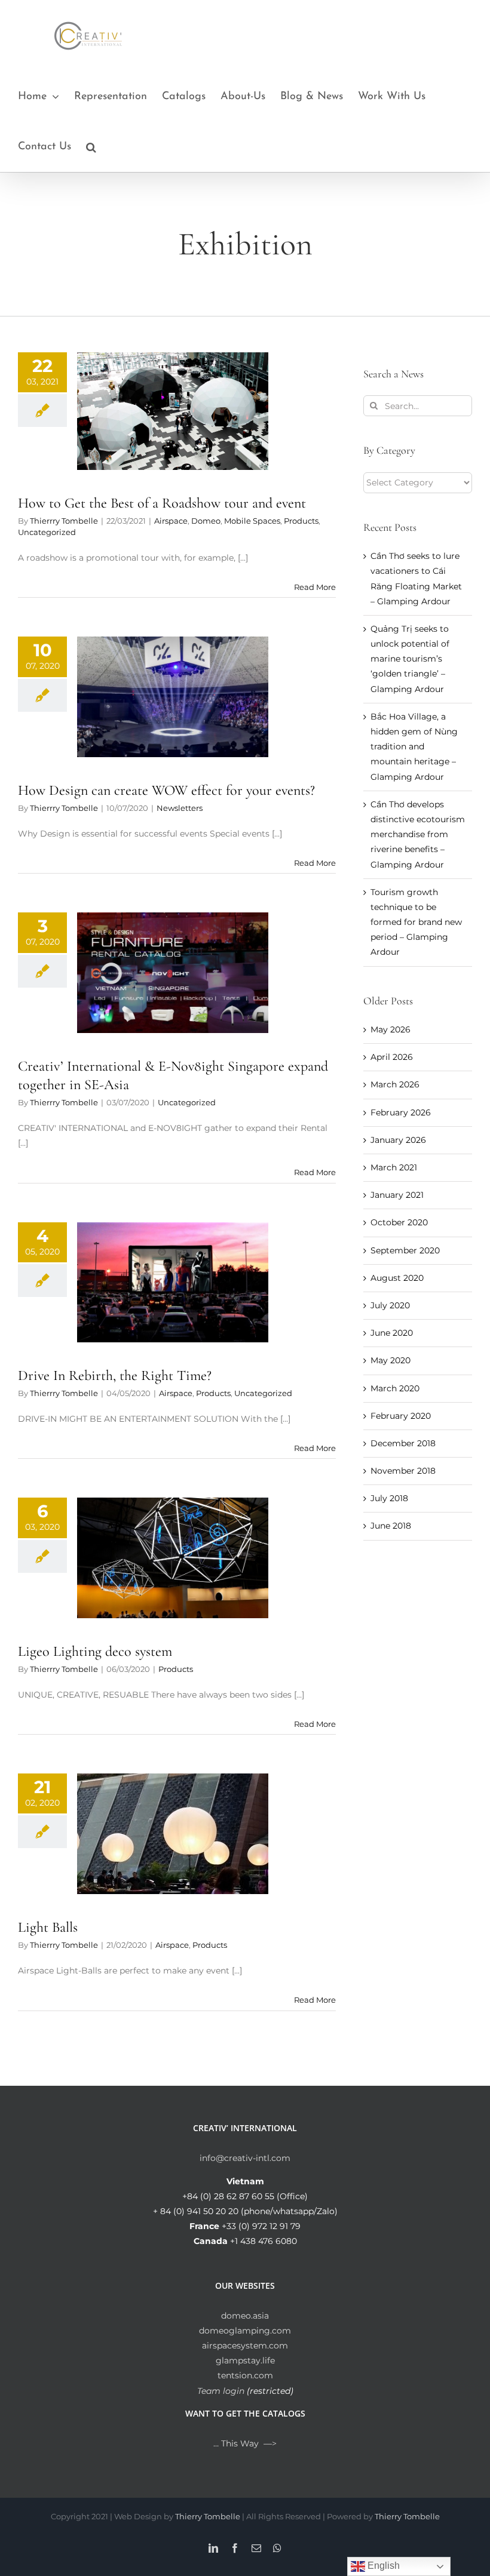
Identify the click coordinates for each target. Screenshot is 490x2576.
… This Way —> (245, 2443)
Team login (221, 2391)
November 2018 (403, 1471)
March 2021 (394, 1167)
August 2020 (397, 1278)
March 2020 (395, 1388)
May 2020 (391, 1360)
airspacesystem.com (245, 2346)
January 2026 (398, 1140)
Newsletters (180, 808)
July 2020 (390, 1305)
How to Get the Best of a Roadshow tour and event (162, 503)
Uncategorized (47, 532)
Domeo (206, 521)
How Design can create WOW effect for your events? (166, 790)
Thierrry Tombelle (64, 521)
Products (301, 521)
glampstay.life (245, 2360)
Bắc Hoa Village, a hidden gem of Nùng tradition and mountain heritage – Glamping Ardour (414, 747)
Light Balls (48, 1927)
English (382, 2566)
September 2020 (405, 1250)
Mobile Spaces (252, 521)
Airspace (171, 521)
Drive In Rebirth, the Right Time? (115, 1375)
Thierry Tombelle (208, 2516)
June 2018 (391, 1526)
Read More (315, 587)
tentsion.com (245, 2375)
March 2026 (395, 1084)
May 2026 (391, 1029)
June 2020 (392, 1333)
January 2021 (397, 1195)
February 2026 (401, 1112)
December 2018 (403, 1443)
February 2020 (401, 1416)
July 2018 (389, 1498)
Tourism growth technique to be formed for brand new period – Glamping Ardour (416, 922)
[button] (91, 147)
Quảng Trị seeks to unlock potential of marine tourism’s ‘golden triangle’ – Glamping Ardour (410, 659)
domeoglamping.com (245, 2331)
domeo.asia (245, 2316)
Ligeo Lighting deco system (95, 1651)
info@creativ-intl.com (245, 2158)
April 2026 (392, 1057)
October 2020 (399, 1222)
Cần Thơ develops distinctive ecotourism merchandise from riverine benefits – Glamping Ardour (418, 834)
